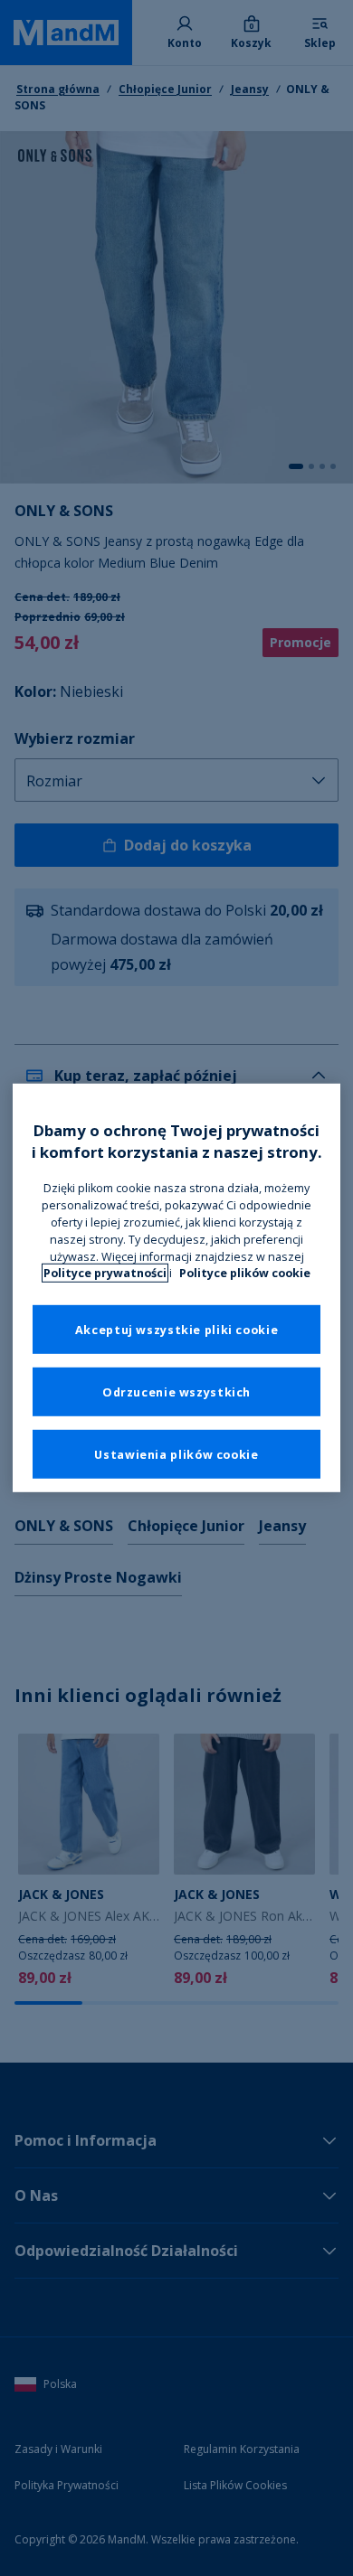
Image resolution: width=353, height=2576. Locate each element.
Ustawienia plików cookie (176, 1454)
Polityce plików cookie (245, 1273)
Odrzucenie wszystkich (176, 1391)
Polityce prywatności (105, 1273)
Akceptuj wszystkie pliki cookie (177, 1329)
